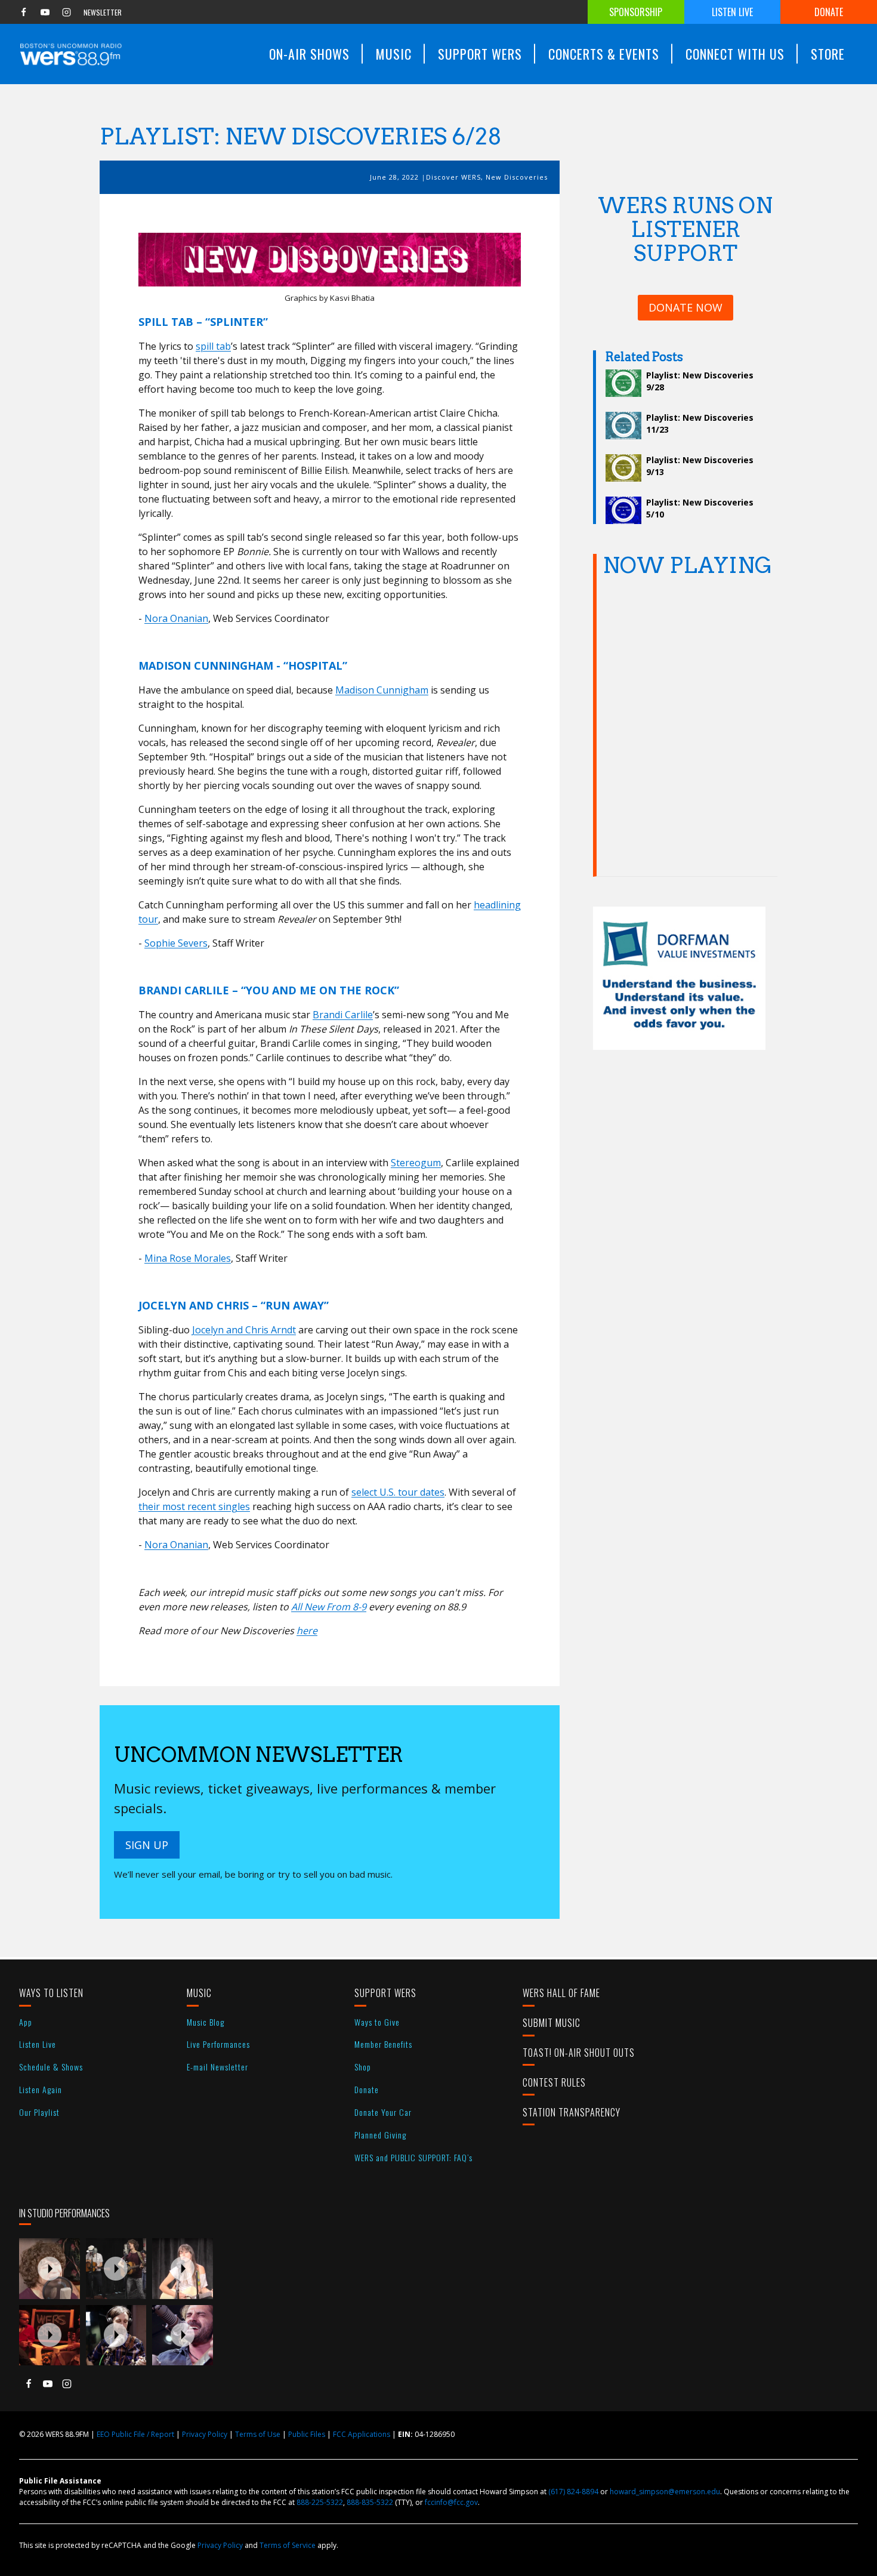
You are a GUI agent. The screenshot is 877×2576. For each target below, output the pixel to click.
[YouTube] (45, 12)
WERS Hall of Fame (561, 1993)
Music (199, 1993)
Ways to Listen (51, 1993)
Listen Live (732, 12)
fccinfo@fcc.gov (451, 2502)
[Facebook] (23, 12)
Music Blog (206, 2022)
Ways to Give (377, 2022)
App (26, 2022)
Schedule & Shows (51, 2067)
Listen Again (41, 2089)
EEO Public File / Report (135, 2434)
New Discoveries (517, 177)
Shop (363, 2067)
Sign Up (147, 1845)
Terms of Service (288, 2545)
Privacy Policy (205, 2434)
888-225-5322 (320, 2502)
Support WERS (385, 1993)
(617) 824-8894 (573, 2492)
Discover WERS (453, 177)
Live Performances (218, 2044)
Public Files (307, 2434)
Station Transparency (572, 2112)
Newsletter (103, 12)
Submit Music (552, 2023)
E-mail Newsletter (217, 2067)
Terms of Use (258, 2434)
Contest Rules (554, 2082)
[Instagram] (66, 12)
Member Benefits (383, 2044)
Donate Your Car (383, 2112)
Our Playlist (39, 2112)
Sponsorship (636, 12)
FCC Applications (362, 2434)
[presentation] (50, 2269)
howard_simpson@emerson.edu (665, 2492)
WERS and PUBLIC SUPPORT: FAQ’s (413, 2157)
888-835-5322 (370, 2502)
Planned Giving (380, 2135)
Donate (829, 12)
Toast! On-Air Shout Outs (579, 2053)
